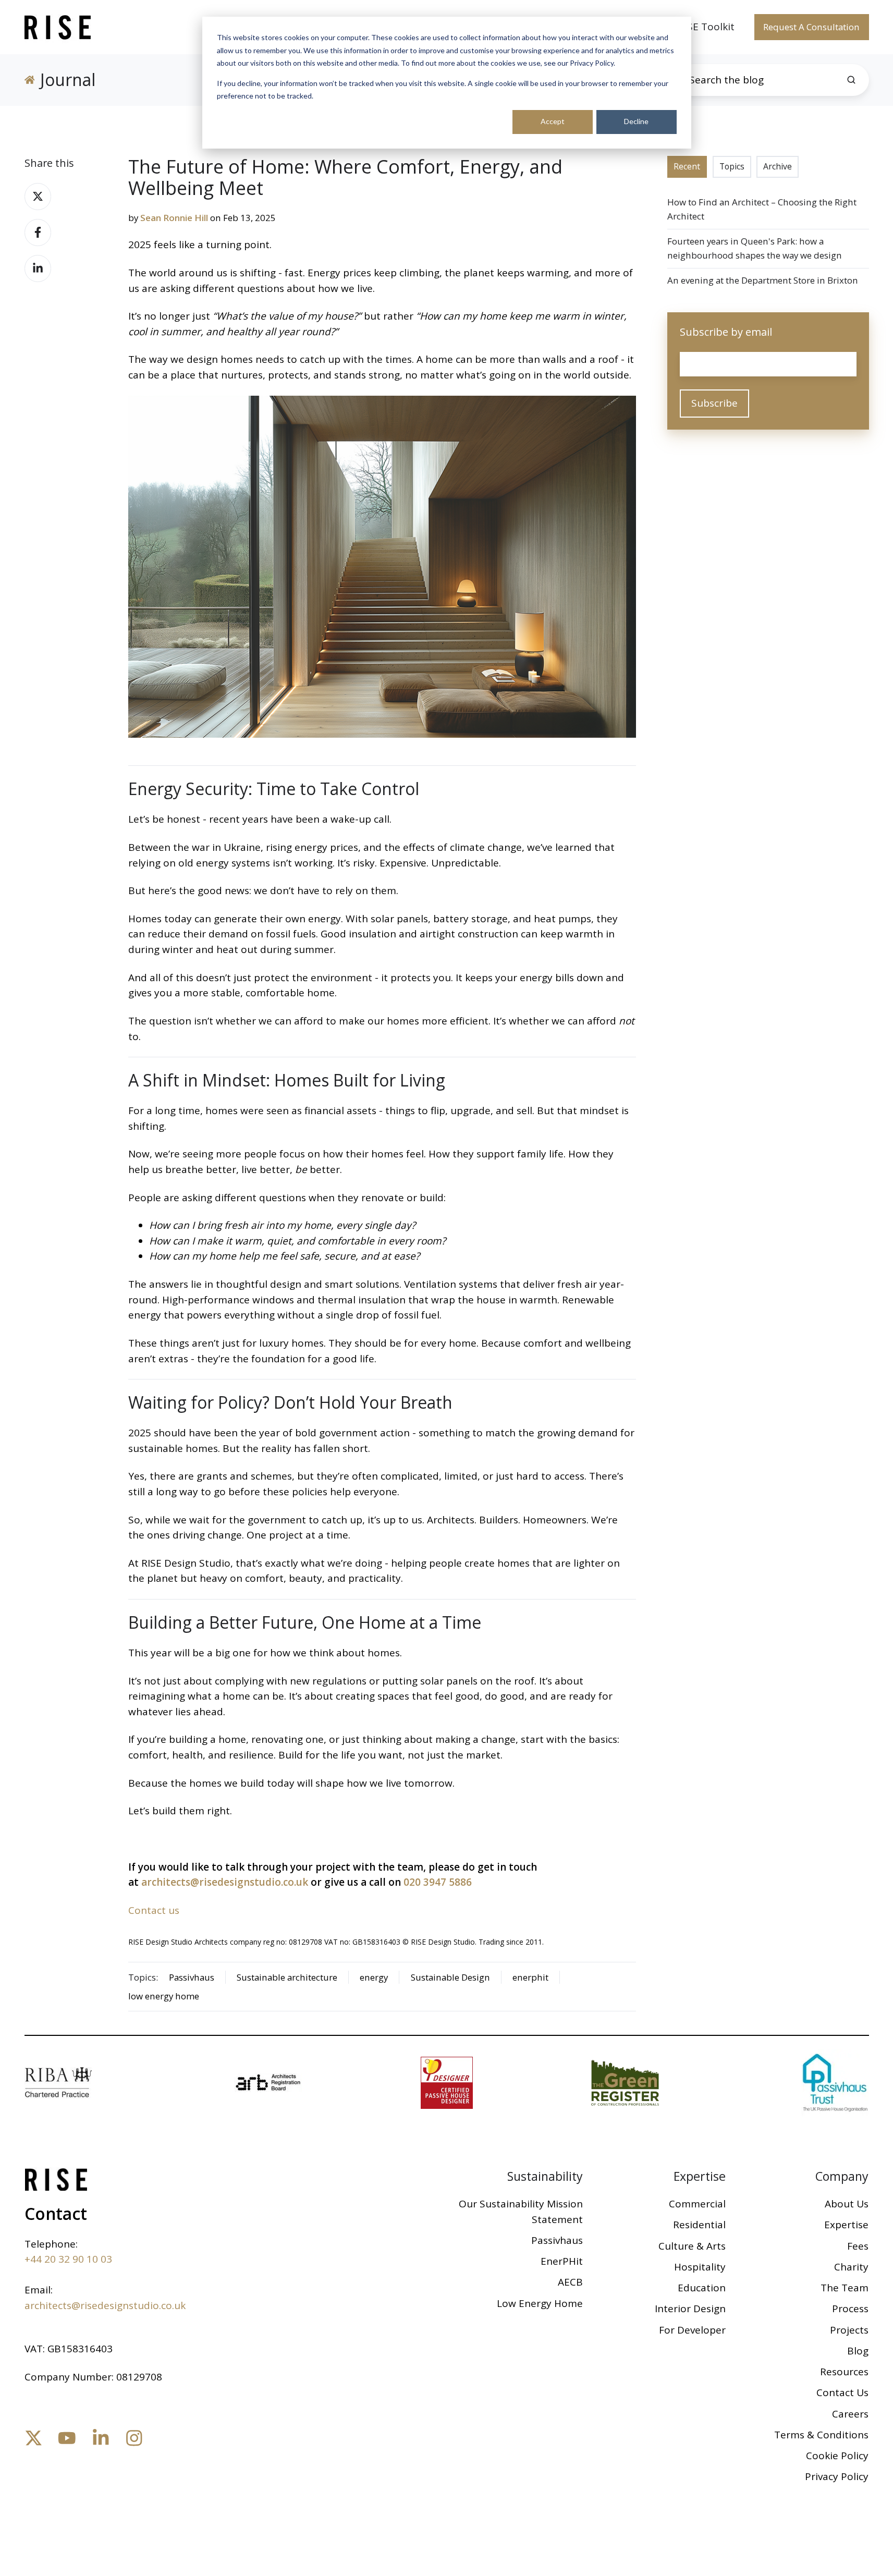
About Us (847, 2204)
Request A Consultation (811, 27)
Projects (849, 2330)
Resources (844, 2372)
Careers (850, 2414)
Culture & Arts (692, 2246)
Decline (636, 121)
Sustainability (545, 2176)
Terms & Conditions (821, 2435)
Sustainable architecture (287, 1977)
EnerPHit (562, 2261)
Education (702, 2288)
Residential (699, 2225)
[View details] (34, 2438)
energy (374, 1977)
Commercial (697, 2204)
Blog (858, 2351)
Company (842, 2176)
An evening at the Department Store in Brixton (763, 280)
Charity (851, 2267)
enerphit (530, 1977)
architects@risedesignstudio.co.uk (225, 1882)
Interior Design (690, 2309)
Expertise (700, 2176)
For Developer (692, 2330)
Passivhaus (192, 1977)
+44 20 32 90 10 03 (68, 2259)
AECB (570, 2282)
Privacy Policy (837, 2476)
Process (850, 2309)
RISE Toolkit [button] (706, 27)
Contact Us (842, 2392)
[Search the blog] (851, 80)
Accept (553, 121)
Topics (732, 166)
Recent (687, 166)
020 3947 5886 (438, 1882)
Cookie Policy (837, 2456)
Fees (858, 2246)
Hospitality (700, 2267)
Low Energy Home (540, 2303)
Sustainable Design (450, 1977)
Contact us (154, 1910)
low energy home (164, 1996)
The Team (845, 2288)
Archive (778, 166)
